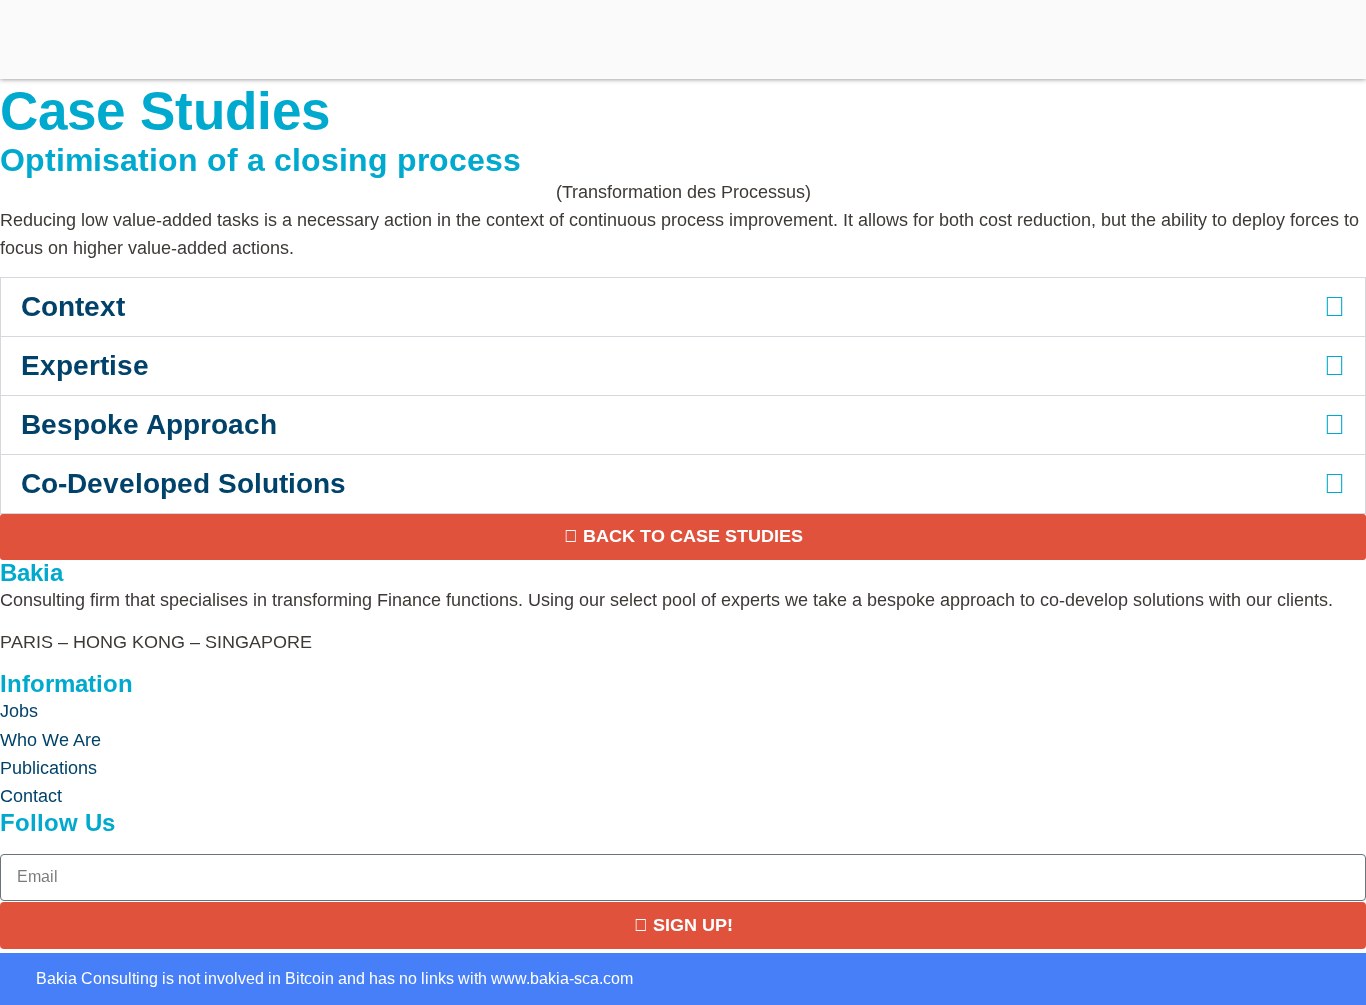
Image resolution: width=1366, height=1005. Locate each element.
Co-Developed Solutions (183, 483)
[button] (683, 307)
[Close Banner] (45, 979)
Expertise (85, 365)
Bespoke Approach (149, 424)
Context (73, 306)
